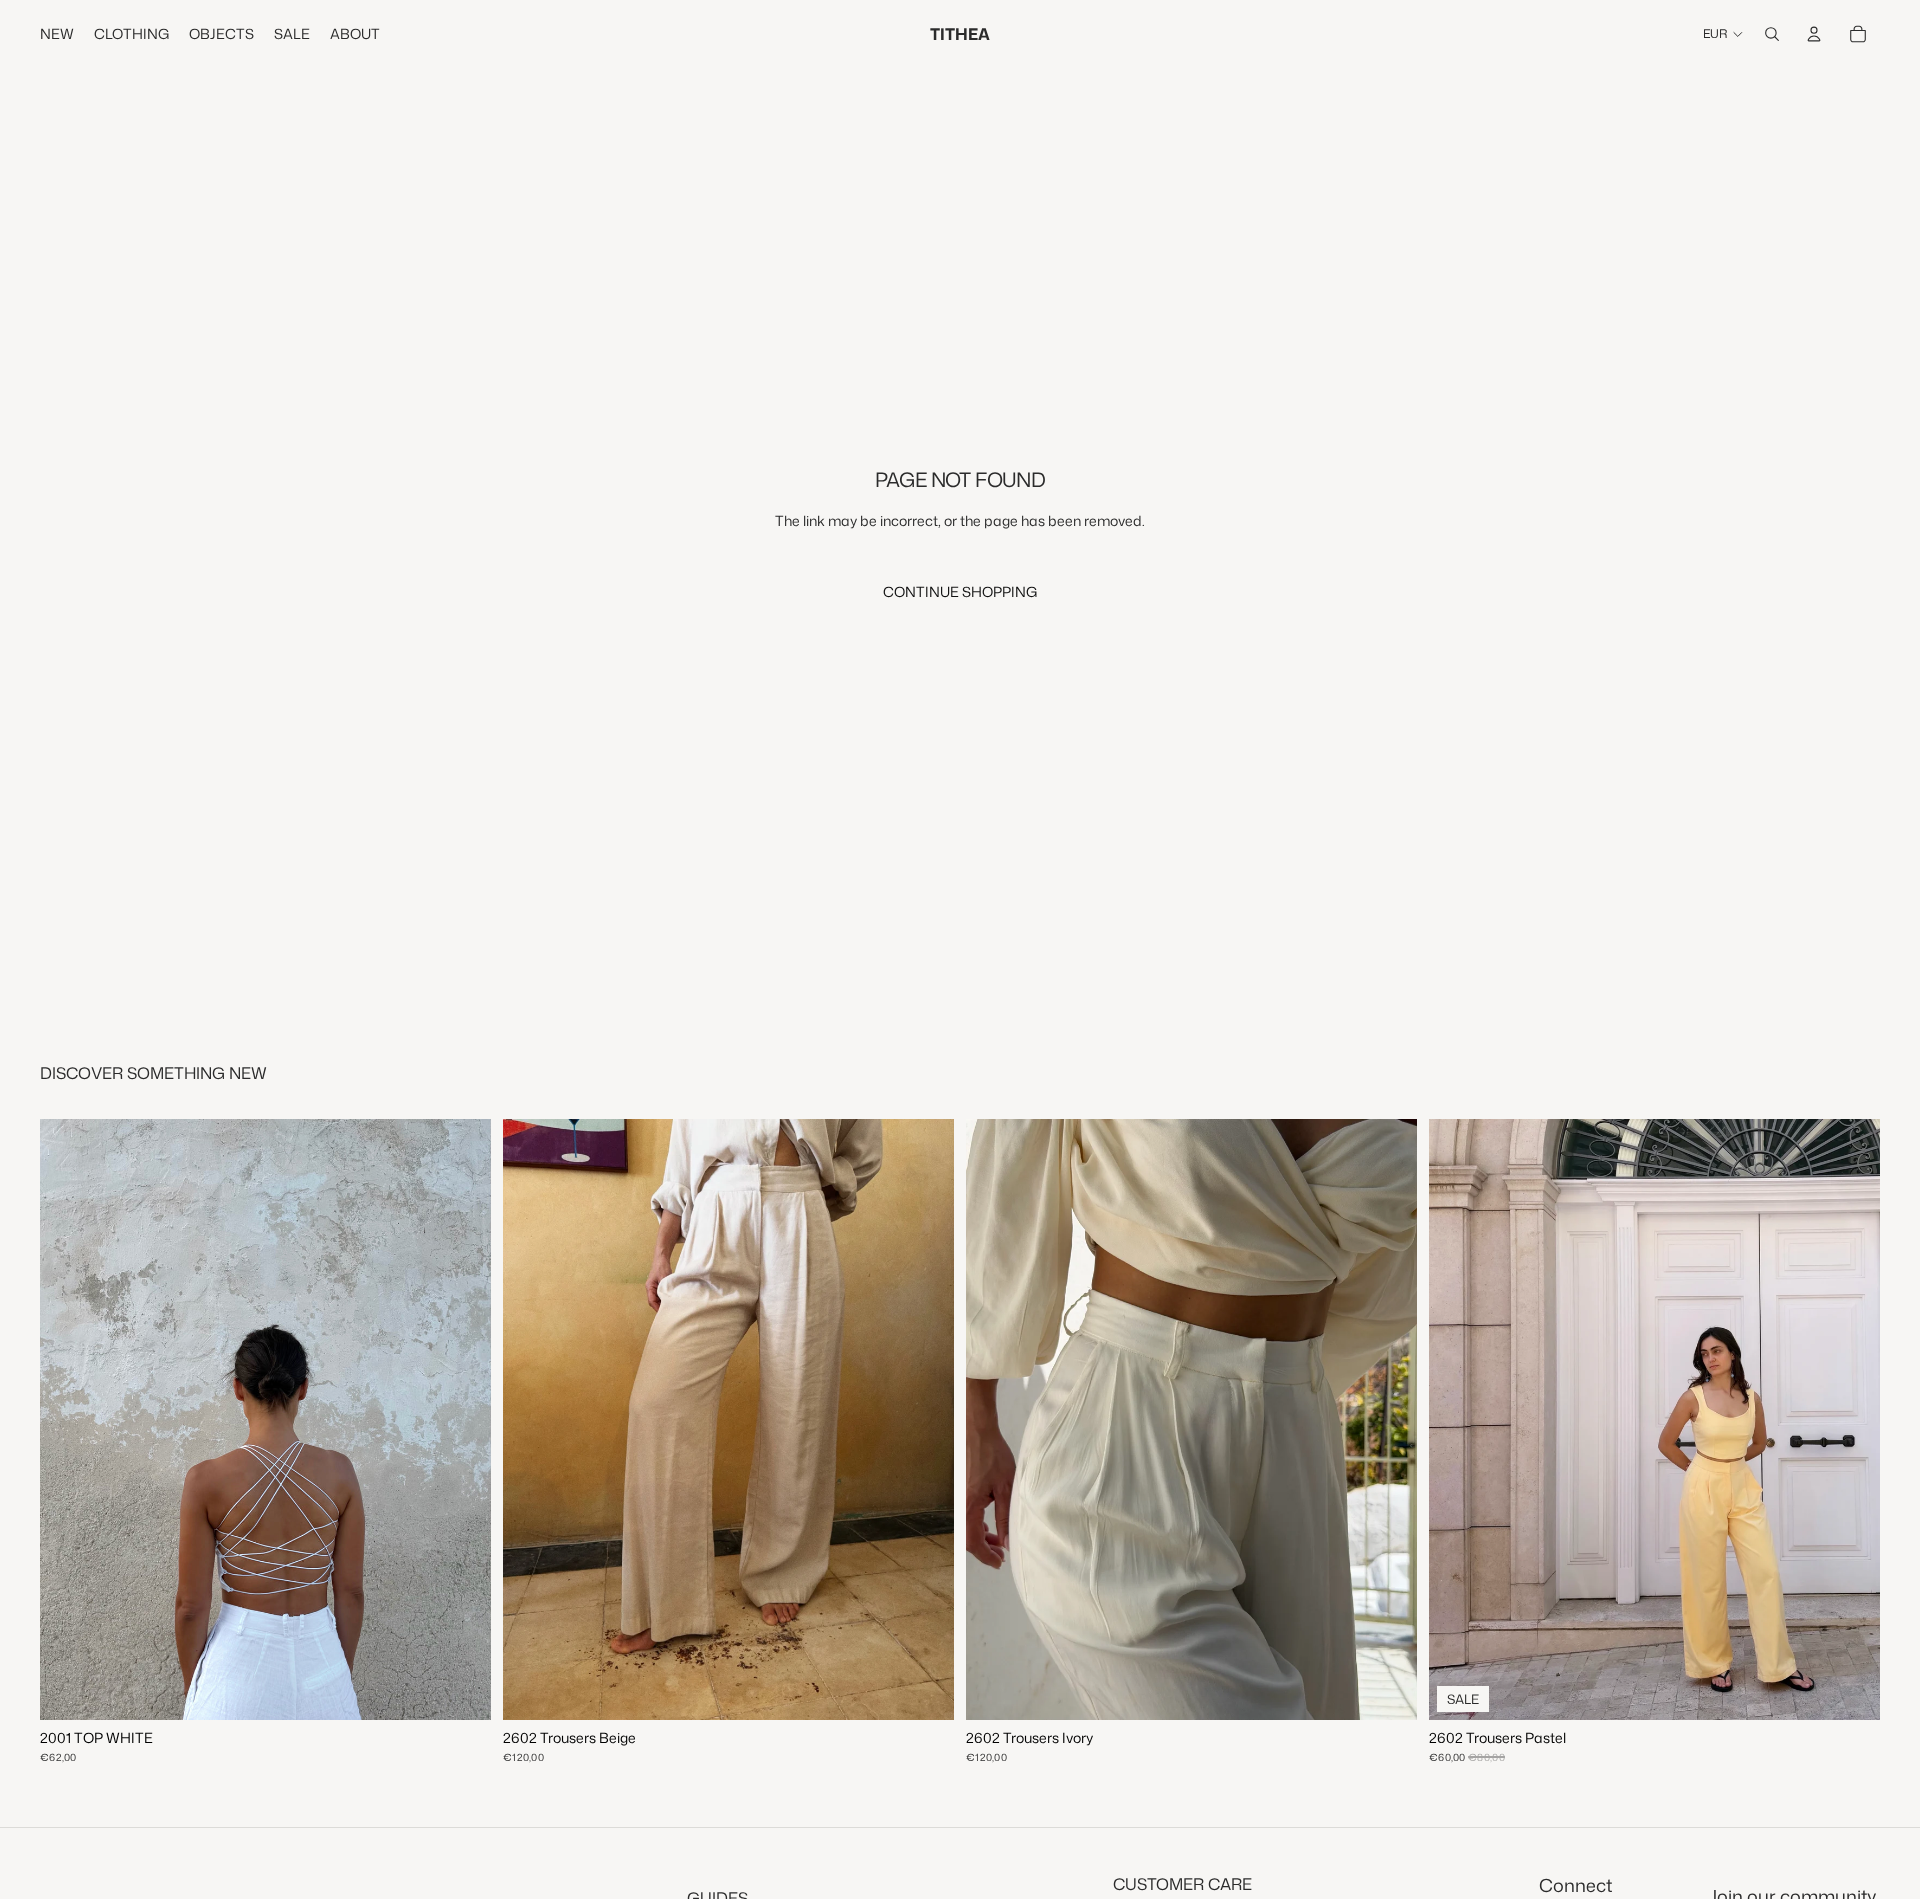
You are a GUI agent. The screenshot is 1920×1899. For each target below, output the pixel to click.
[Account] (1814, 34)
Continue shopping (960, 591)
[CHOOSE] (923, 1690)
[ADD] (460, 1690)
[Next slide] (1387, 1420)
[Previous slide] (996, 1420)
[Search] (1772, 34)
